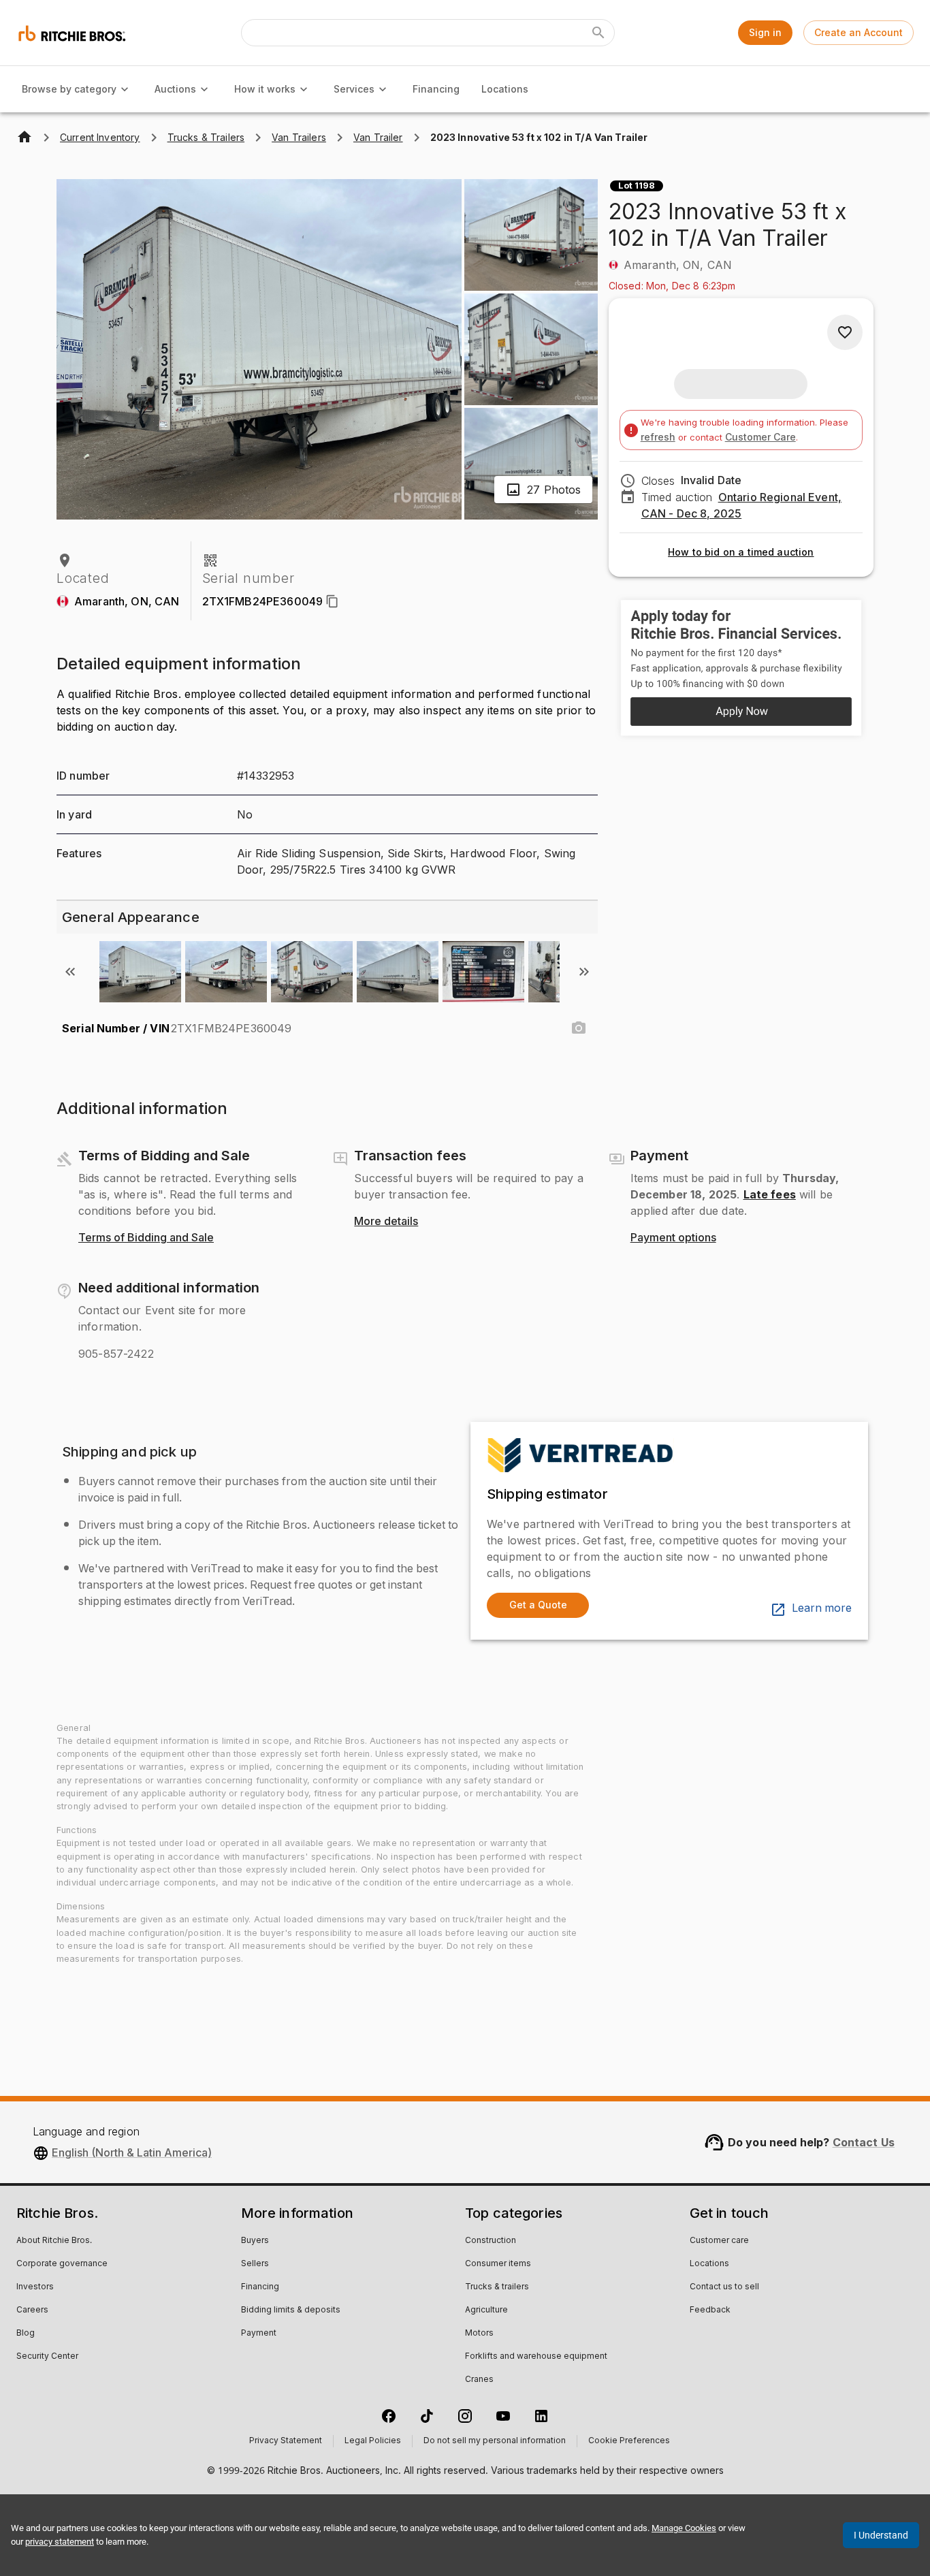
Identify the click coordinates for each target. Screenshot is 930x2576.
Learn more (822, 1608)
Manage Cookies (684, 2528)
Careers (32, 2310)
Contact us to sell (724, 2287)
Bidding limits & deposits (291, 2310)
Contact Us (864, 2142)
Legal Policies (373, 2441)
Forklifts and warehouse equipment (536, 2357)
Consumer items (498, 2264)
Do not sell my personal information (495, 2441)
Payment (259, 2334)
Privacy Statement (286, 2441)
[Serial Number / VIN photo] (579, 1028)
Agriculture (486, 2310)
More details (386, 1222)
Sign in (765, 32)
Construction (491, 2241)
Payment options (673, 1238)
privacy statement (60, 2542)
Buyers (255, 2241)
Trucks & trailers (497, 2287)
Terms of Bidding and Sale (146, 1238)
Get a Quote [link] (538, 1605)
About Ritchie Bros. (54, 2241)
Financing (436, 89)
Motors (479, 2334)
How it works (265, 89)
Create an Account (859, 32)
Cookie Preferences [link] (629, 2441)
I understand (881, 2535)
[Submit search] (598, 33)
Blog (26, 2334)
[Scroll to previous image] (70, 972)
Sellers (255, 2264)
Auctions (175, 89)
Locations (505, 89)
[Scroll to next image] (584, 972)
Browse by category (69, 89)
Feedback (710, 2310)
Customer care (719, 2241)
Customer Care (760, 437)
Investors (35, 2287)
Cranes (479, 2380)
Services (354, 89)
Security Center (47, 2357)
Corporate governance (62, 2264)
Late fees (770, 1194)
